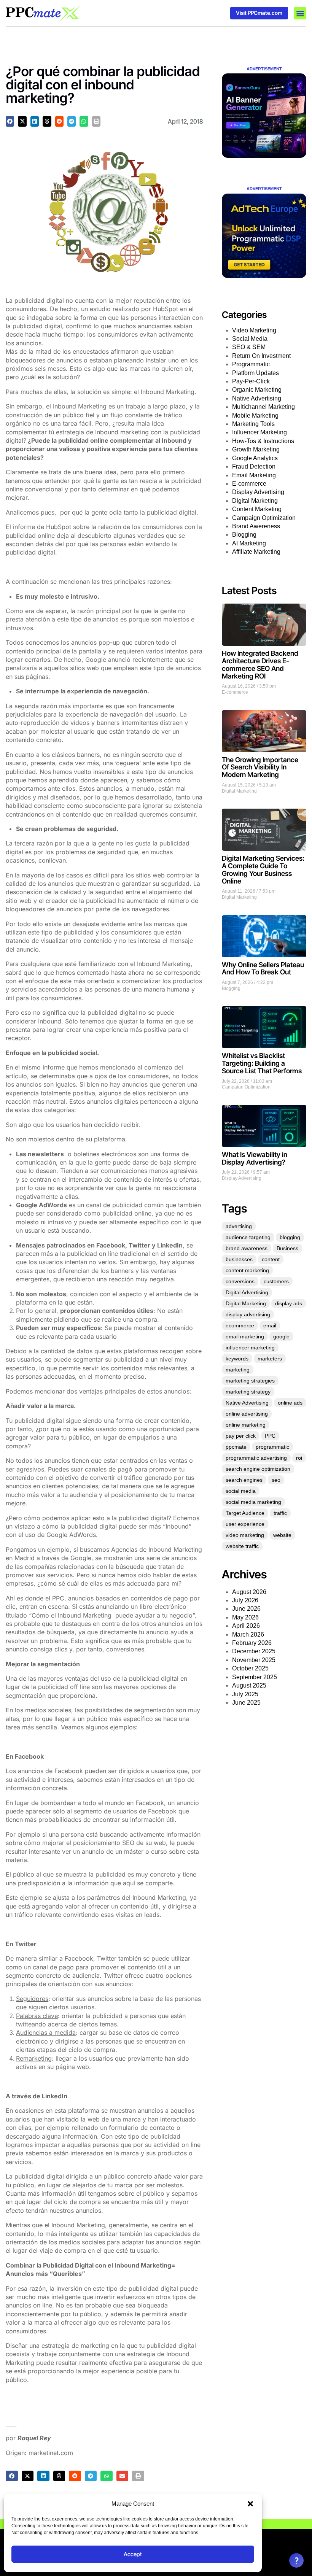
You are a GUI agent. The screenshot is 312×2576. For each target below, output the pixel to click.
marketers (270, 1359)
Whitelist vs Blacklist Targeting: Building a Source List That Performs (262, 1063)
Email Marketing (254, 475)
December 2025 (254, 1651)
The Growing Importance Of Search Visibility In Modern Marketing (260, 767)
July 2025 (245, 1694)
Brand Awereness (256, 526)
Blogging (244, 535)
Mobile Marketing (255, 416)
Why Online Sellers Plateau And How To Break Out (263, 969)
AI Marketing (249, 543)
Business (287, 1248)
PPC (270, 1436)
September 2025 (255, 1677)
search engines (244, 1480)
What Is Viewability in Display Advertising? (255, 1158)
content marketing (247, 1270)
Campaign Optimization (264, 518)
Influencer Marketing (259, 432)
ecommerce (240, 1325)
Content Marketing (257, 509)
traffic (280, 1513)
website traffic (242, 1546)
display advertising (248, 1314)
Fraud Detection (254, 466)
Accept (133, 2554)
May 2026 (245, 1617)
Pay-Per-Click (251, 381)
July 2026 (245, 1600)
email (270, 1325)
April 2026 (246, 1626)
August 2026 (249, 1592)
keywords (237, 1359)
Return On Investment (261, 356)
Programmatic (251, 364)
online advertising (247, 1414)
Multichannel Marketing (263, 407)
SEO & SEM (249, 347)
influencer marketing (250, 1348)
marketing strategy (248, 1392)
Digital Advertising (247, 1292)
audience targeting (248, 1237)
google (281, 1336)
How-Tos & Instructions (263, 441)
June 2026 (246, 1609)
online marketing (246, 1425)
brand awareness (247, 1248)
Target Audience (245, 1513)
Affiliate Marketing (256, 552)
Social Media (250, 339)
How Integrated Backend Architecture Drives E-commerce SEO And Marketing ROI (260, 664)
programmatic (272, 1447)
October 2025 (250, 1668)
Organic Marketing (257, 390)
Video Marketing (254, 330)
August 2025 (249, 1685)
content (271, 1259)
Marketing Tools (253, 424)
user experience (245, 1524)
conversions (240, 1281)
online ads (290, 1403)
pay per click (241, 1436)
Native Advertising (257, 398)
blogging (290, 1237)
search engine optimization (258, 1469)
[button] (250, 2504)
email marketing (245, 1336)
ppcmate (236, 1447)
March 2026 (248, 1634)
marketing (238, 1370)
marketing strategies (250, 1381)
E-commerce (249, 484)
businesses (239, 1259)
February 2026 (252, 1643)
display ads (289, 1303)
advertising (239, 1226)
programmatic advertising (256, 1458)
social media (241, 1491)
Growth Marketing (256, 449)
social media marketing (253, 1502)
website (282, 1535)
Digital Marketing (255, 501)
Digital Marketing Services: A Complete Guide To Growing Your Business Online (263, 869)
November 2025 (254, 1660)
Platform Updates (255, 373)
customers (276, 1281)
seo (276, 1480)
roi (299, 1458)
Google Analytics (255, 458)
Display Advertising (258, 492)
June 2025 (246, 1703)
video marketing (245, 1535)
